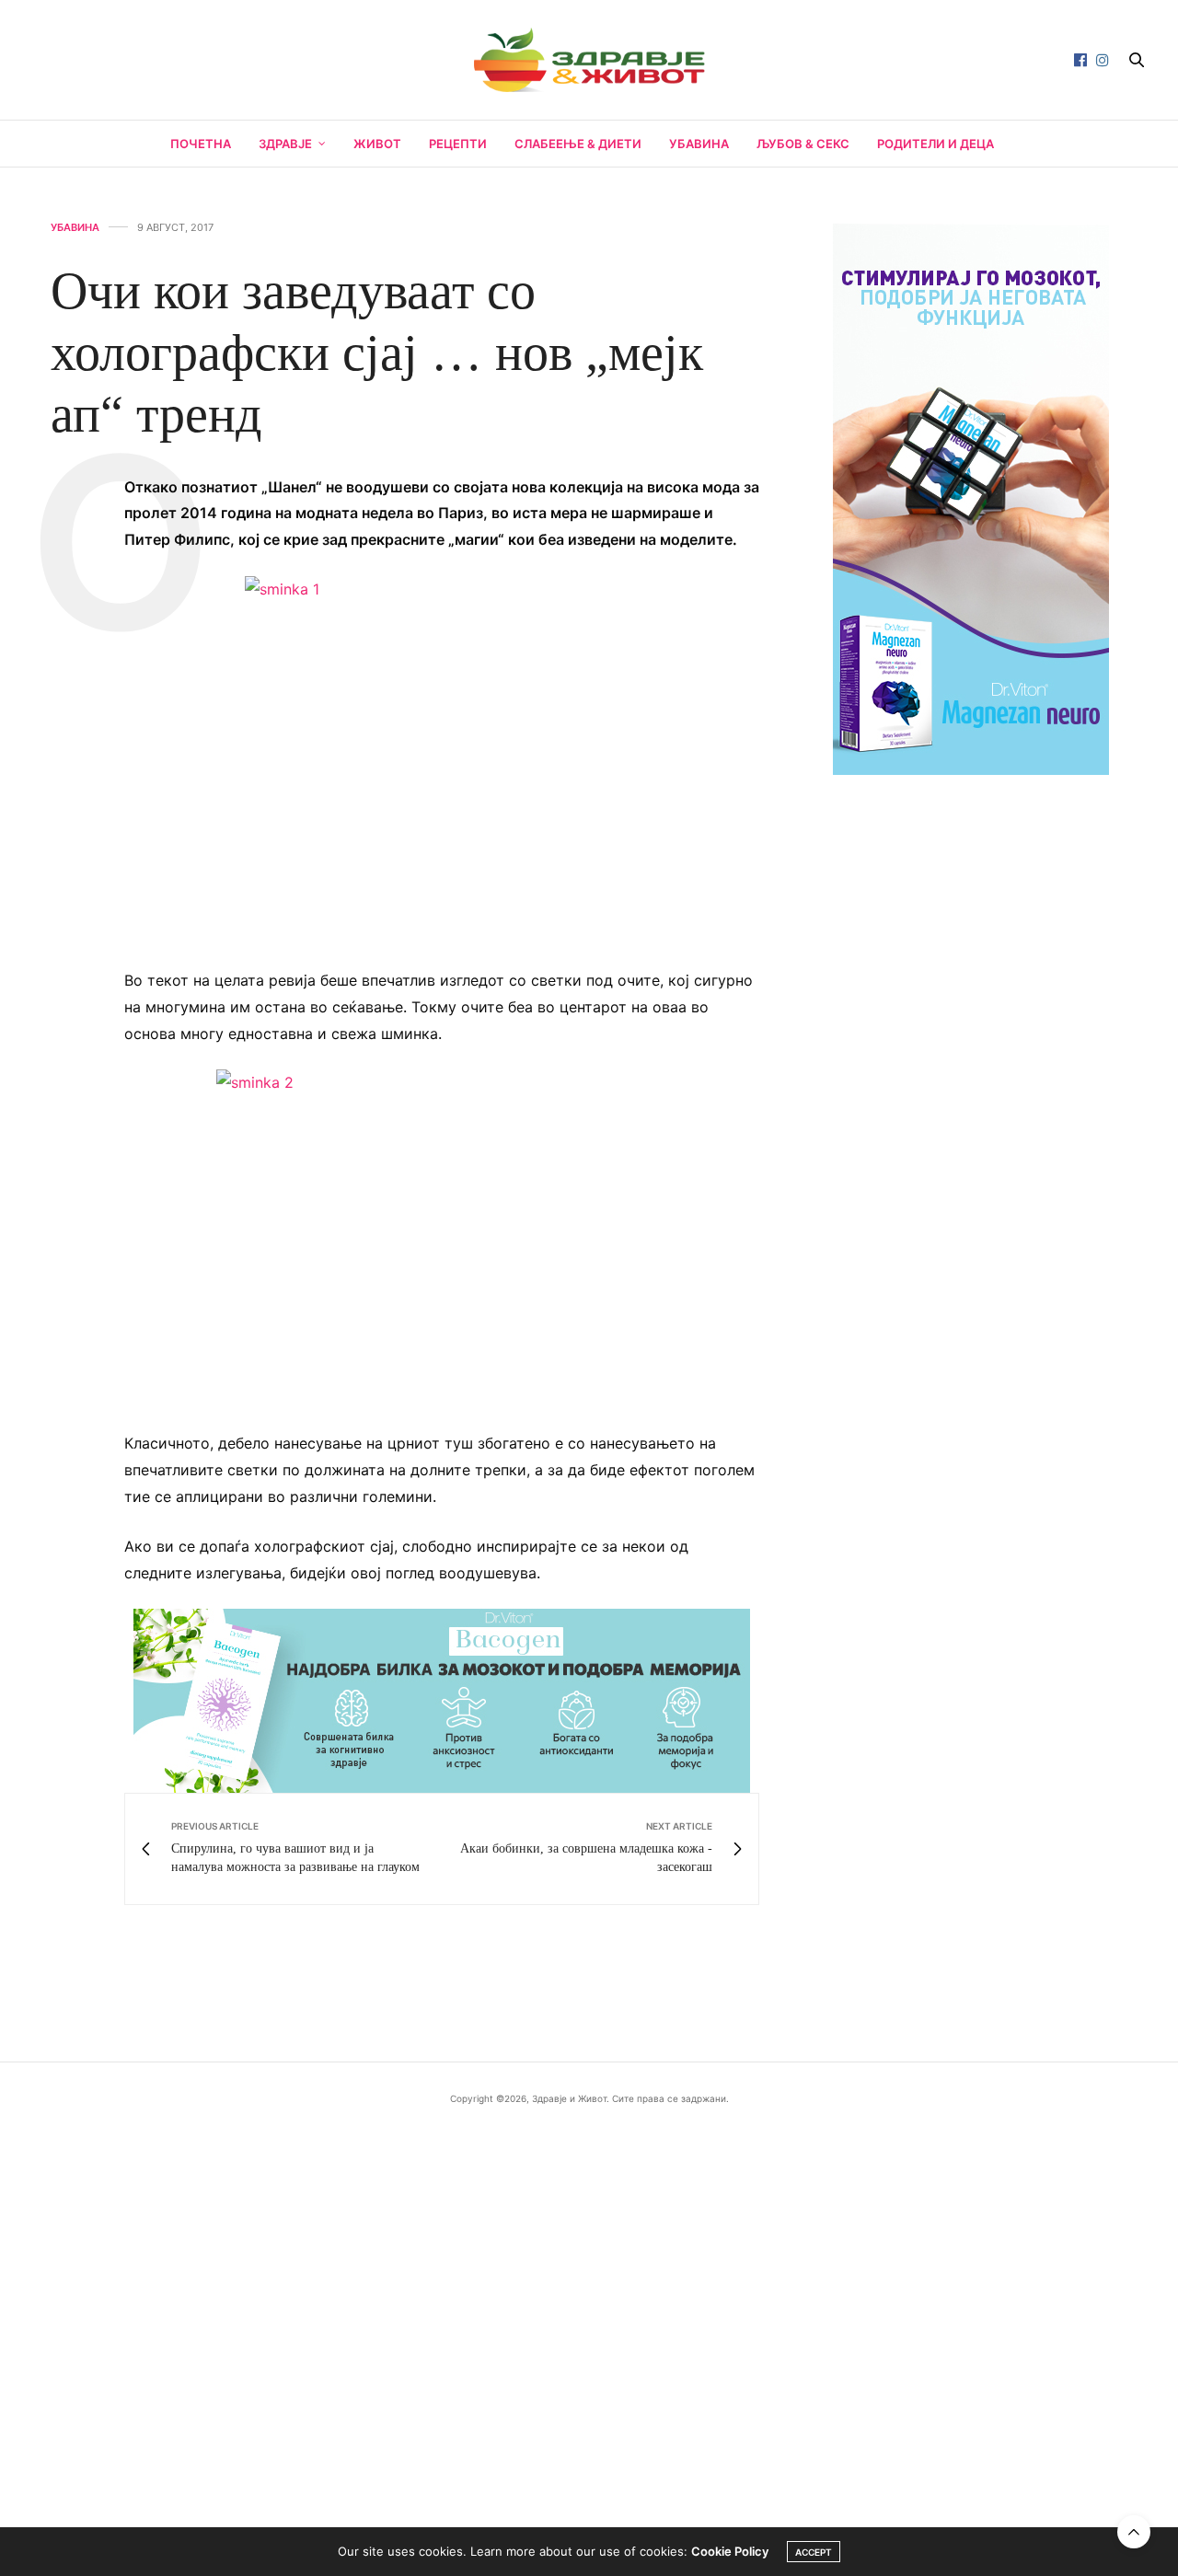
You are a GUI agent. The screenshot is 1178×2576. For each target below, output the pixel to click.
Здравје (285, 144)
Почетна (201, 144)
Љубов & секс (803, 144)
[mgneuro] (971, 497)
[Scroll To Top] (1134, 2532)
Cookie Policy (730, 2551)
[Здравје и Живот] (589, 60)
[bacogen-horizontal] (442, 1700)
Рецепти (458, 144)
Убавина (699, 144)
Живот (377, 144)
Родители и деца (935, 144)
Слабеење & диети (578, 144)
